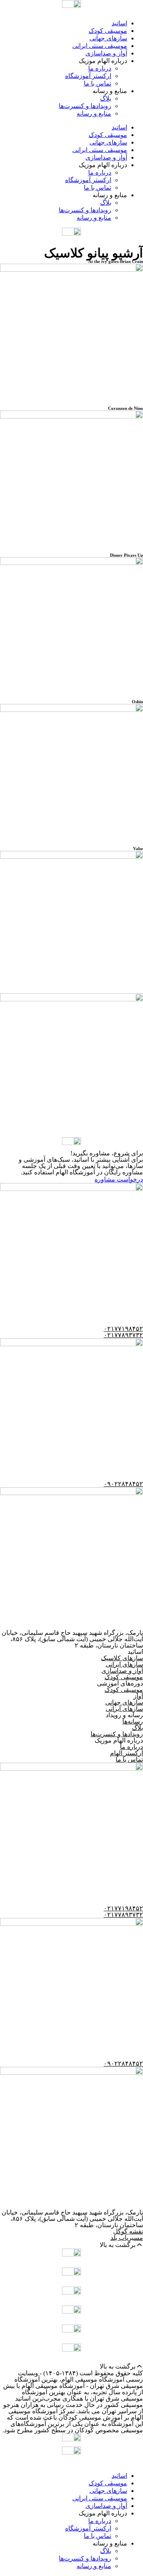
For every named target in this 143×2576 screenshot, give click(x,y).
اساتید (119, 23)
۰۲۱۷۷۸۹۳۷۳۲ (123, 1335)
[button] (71, 2245)
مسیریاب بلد (127, 2238)
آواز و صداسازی (106, 53)
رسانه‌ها (133, 1721)
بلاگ (106, 98)
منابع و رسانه (94, 113)
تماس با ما (98, 83)
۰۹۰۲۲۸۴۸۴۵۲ (123, 1484)
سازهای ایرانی (124, 1664)
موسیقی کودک (108, 31)
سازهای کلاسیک (122, 1658)
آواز (138, 1696)
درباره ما (100, 68)
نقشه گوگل (128, 2231)
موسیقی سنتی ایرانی (100, 46)
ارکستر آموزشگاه (88, 76)
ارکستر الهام (127, 1753)
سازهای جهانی (108, 38)
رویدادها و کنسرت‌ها (85, 106)
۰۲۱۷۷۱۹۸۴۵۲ (123, 1329)
